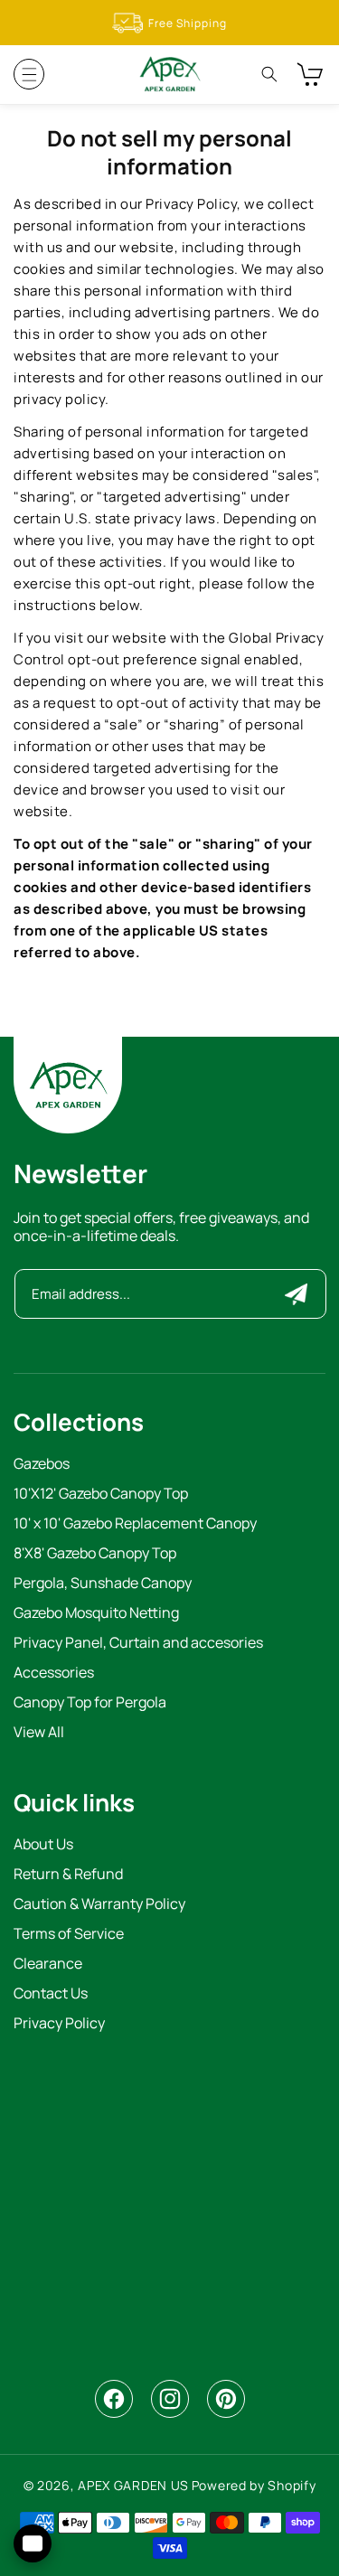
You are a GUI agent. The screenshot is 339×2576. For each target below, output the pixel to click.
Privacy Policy (59, 2024)
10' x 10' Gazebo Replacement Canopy (135, 1524)
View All (39, 1733)
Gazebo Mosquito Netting (96, 1614)
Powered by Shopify (254, 2485)
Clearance (48, 1965)
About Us (43, 1845)
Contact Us (51, 1994)
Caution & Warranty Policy (99, 1905)
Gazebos (42, 1465)
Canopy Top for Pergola (90, 1703)
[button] (29, 74)
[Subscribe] (296, 1294)
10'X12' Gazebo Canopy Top (101, 1495)
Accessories (54, 1673)
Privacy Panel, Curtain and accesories (138, 1644)
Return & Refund (68, 1875)
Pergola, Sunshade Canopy (103, 1584)
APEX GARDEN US (133, 2485)
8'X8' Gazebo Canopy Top (95, 1554)
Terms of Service (69, 1935)
